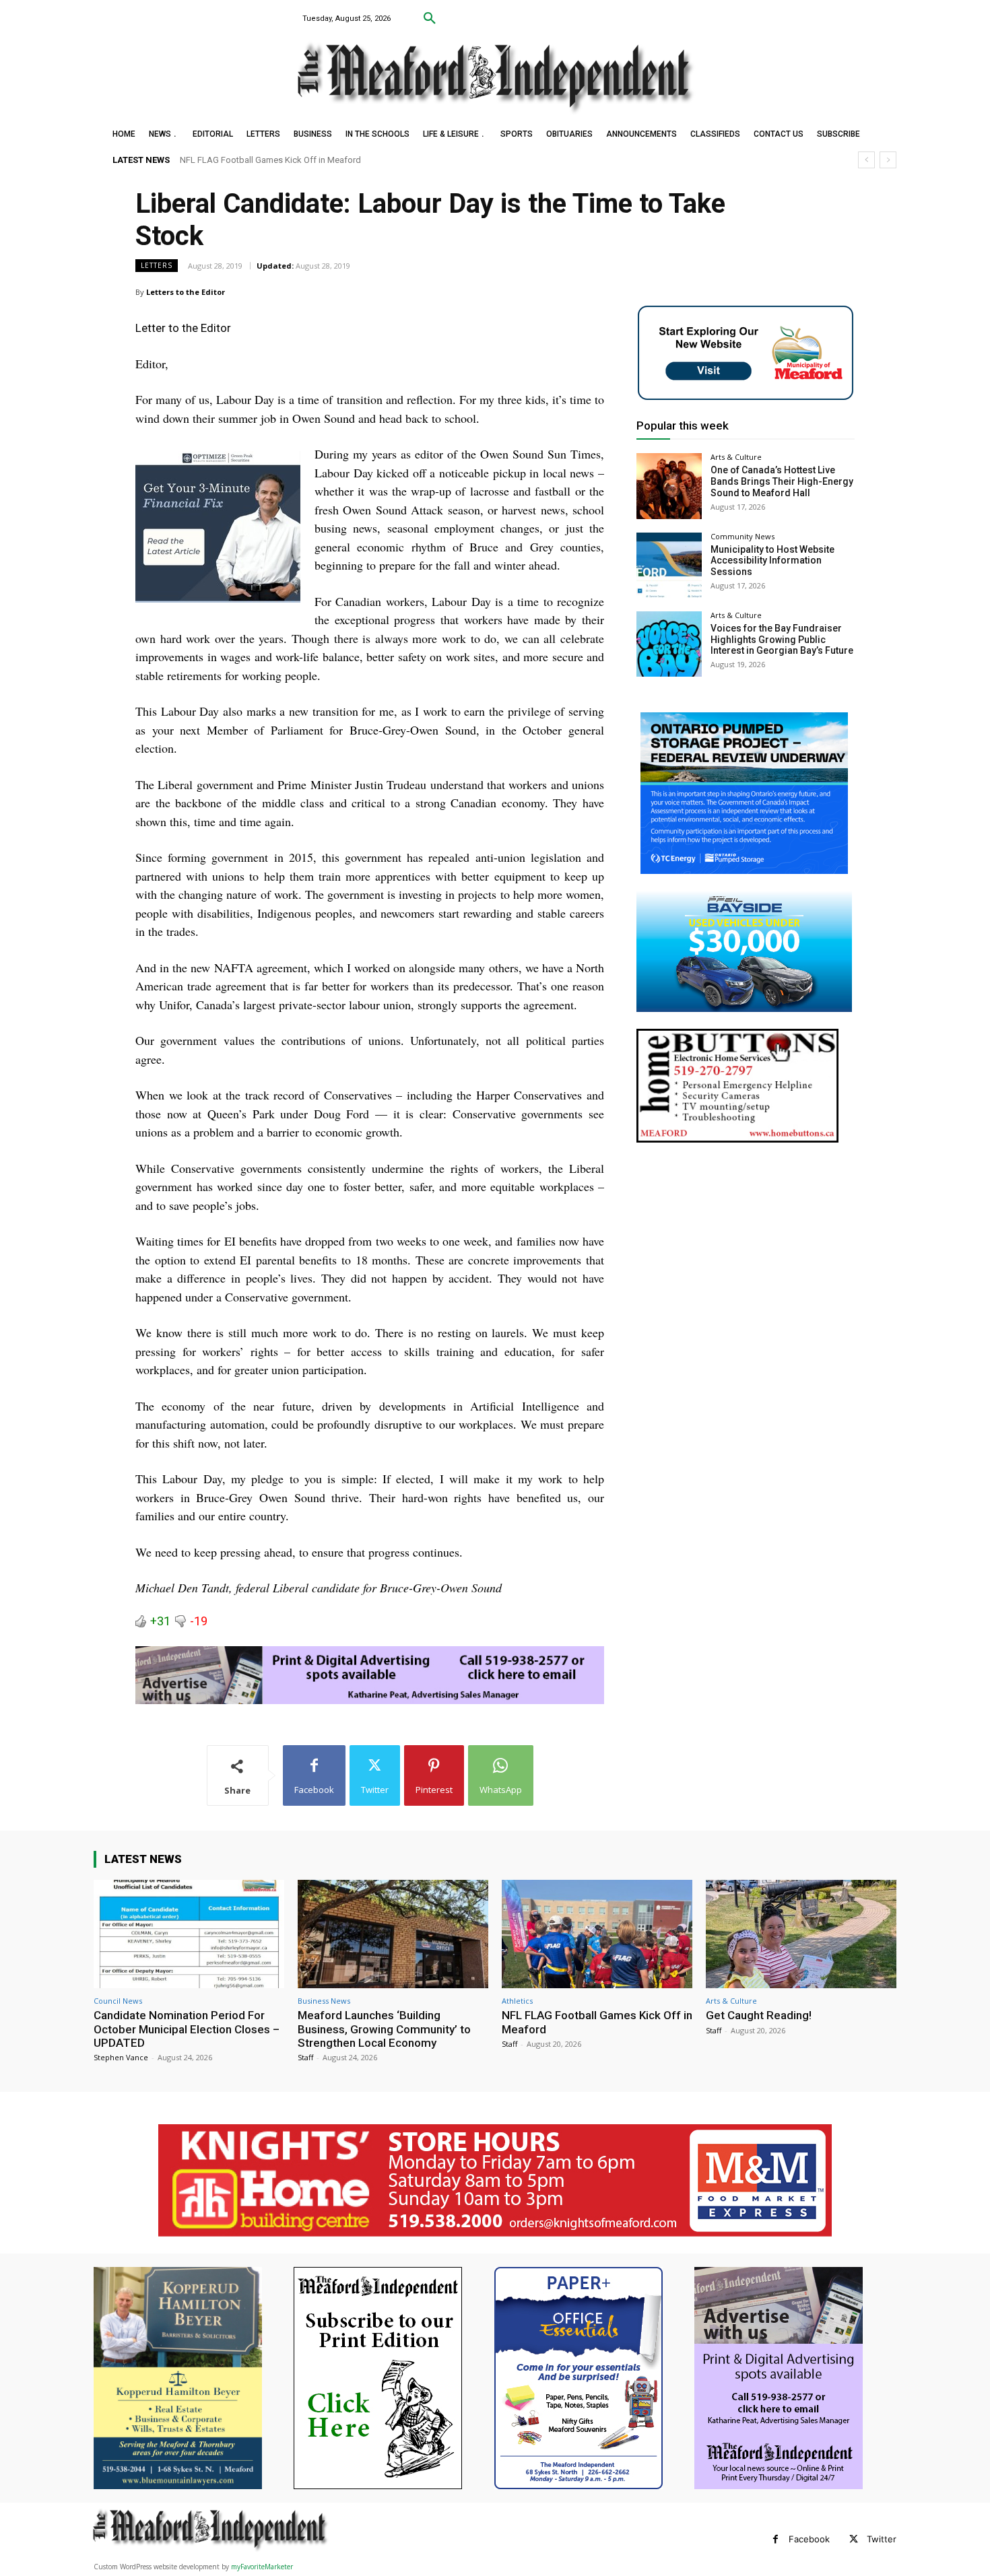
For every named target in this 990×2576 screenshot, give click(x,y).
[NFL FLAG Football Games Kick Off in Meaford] (597, 1934)
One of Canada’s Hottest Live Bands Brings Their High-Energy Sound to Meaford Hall (782, 481)
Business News (324, 2001)
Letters (157, 265)
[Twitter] (854, 2539)
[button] (430, 19)
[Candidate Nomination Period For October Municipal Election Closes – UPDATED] (189, 1934)
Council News (118, 2001)
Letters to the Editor (186, 292)
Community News (742, 536)
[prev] (866, 160)
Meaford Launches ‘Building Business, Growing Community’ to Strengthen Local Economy (384, 2029)
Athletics (517, 2001)
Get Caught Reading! (220, 160)
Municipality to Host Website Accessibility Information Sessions (772, 561)
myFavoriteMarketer (262, 2567)
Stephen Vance (121, 2057)
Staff (305, 2057)
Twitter (882, 2539)
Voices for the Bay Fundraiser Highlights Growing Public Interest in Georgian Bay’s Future (782, 640)
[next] (888, 160)
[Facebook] (775, 2539)
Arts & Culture (736, 457)
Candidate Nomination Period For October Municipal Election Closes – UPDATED (187, 2029)
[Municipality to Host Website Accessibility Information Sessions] (669, 565)
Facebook (809, 2539)
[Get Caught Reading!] (801, 1934)
